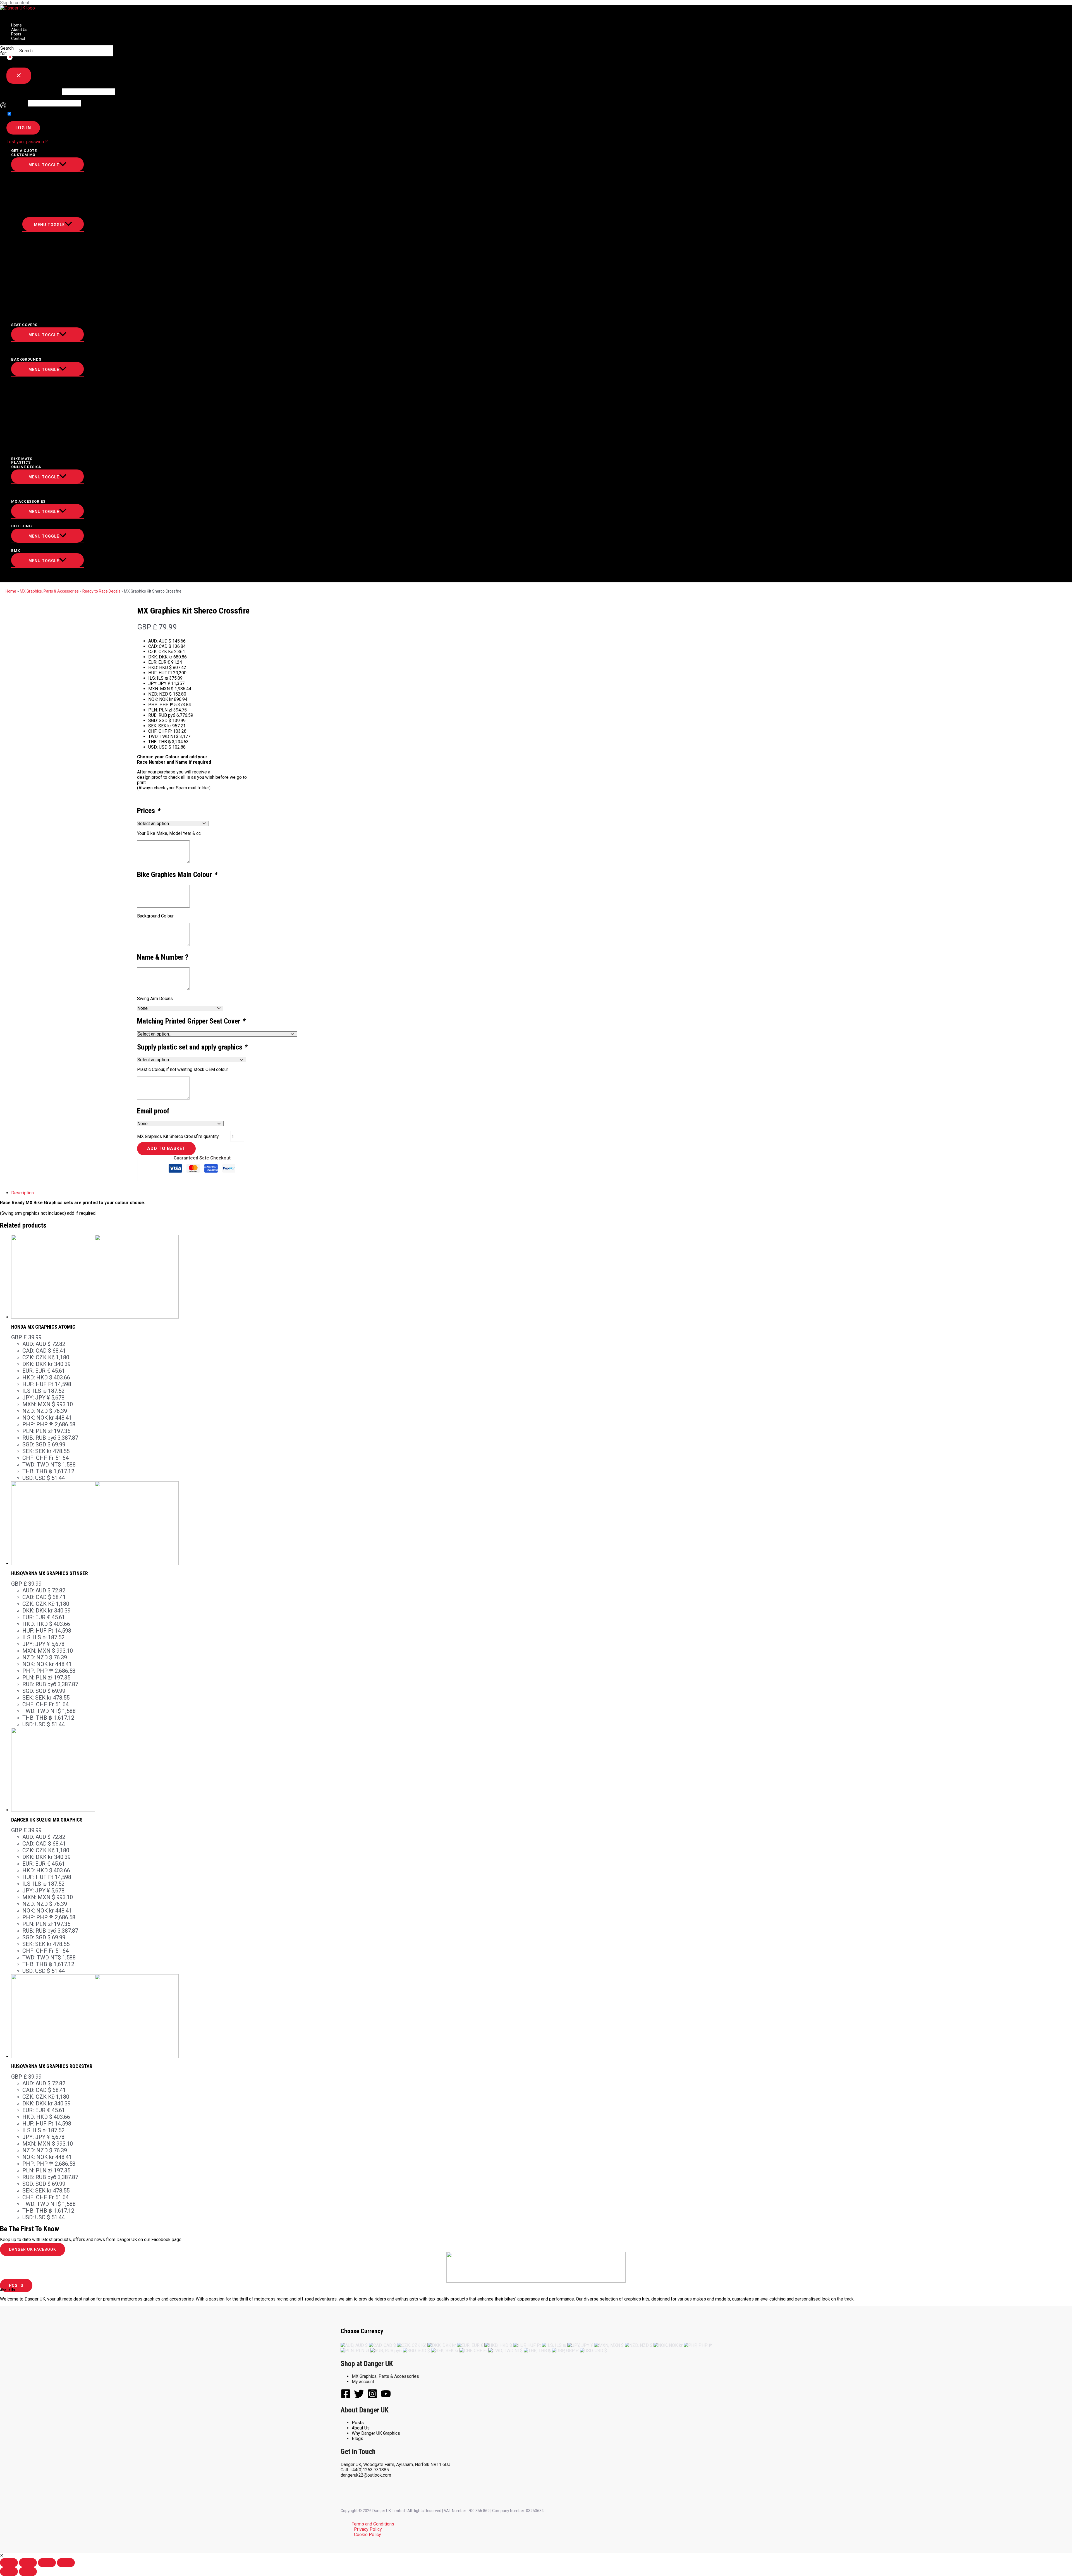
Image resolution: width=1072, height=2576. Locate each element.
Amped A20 (36, 190)
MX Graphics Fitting (47, 320)
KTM (40, 275)
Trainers (34, 522)
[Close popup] (19, 76)
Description (22, 1193)
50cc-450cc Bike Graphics (52, 175)
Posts (16, 34)
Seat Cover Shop (43, 350)
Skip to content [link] (15, 3)
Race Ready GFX (41, 215)
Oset (41, 240)
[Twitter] (359, 2397)
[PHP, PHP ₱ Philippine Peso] (698, 2345)
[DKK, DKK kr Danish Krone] (442, 2345)
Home (16, 25)
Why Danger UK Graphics (376, 2433)
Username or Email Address (34, 92)
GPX (29, 305)
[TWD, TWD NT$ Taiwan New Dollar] (505, 2351)
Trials (32, 315)
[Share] (28, 2563)
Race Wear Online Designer (54, 487)
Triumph (45, 260)
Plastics (21, 462)
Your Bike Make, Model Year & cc (169, 833)
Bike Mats (22, 459)
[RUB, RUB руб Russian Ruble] (386, 2351)
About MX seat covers (49, 345)
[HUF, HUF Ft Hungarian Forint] (527, 2345)
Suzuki (32, 435)
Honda (43, 285)
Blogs (357, 2439)
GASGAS (33, 395)
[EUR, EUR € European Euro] (470, 2345)
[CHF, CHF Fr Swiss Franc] (473, 2351)
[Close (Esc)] (9, 2563)
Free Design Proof (44, 355)
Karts (31, 576)
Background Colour (155, 916)
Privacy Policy (368, 2529)
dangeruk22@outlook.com (366, 2475)
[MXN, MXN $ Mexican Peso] (609, 2345)
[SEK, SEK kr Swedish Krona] (445, 2351)
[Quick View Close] (2, 2555)
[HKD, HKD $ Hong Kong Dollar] (498, 2345)
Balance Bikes (40, 185)
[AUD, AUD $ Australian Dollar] (354, 2345)
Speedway (35, 571)
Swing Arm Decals (155, 999)
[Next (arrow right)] (28, 2572)
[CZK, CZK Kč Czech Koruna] (412, 2345)
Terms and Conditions (373, 2524)
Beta (41, 245)
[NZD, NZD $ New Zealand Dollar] (639, 2345)
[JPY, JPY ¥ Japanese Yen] (580, 2345)
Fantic (43, 270)
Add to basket (166, 1148)
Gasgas (44, 250)
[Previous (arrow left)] (9, 2572)
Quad (30, 205)
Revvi (30, 195)
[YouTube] (386, 2397)
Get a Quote (24, 151)
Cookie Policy (368, 2535)
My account (363, 2382)
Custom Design (41, 380)
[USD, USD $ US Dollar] (593, 2351)
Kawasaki (46, 295)
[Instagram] (372, 2397)
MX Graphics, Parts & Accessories (49, 591)
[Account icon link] (3, 106)
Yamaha (44, 290)
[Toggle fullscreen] (47, 2563)
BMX (16, 551)
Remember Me (27, 114)
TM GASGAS (36, 455)
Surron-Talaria (42, 210)
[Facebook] (346, 2397)
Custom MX (23, 155)
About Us (19, 30)
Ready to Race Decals (101, 591)
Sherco (44, 255)
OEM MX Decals (41, 310)
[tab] (133, 1193)
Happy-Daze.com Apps (49, 497)
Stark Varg (48, 300)
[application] (37, 155)
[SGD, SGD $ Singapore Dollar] (416, 2351)
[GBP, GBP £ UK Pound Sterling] (565, 2351)
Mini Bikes (36, 180)
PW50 (30, 200)
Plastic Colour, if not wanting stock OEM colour (183, 1069)
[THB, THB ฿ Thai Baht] (537, 2351)
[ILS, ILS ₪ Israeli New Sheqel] (554, 2345)
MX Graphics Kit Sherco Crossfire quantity (178, 1136)
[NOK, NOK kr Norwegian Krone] (668, 2345)
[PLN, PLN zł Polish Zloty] (355, 2351)
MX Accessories (28, 501)
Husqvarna (48, 280)
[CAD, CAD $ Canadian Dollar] (382, 2345)
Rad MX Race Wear (44, 546)
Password (16, 103)
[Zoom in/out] (66, 2563)
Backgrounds (26, 359)
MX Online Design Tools (51, 492)
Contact (18, 39)
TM (39, 265)
